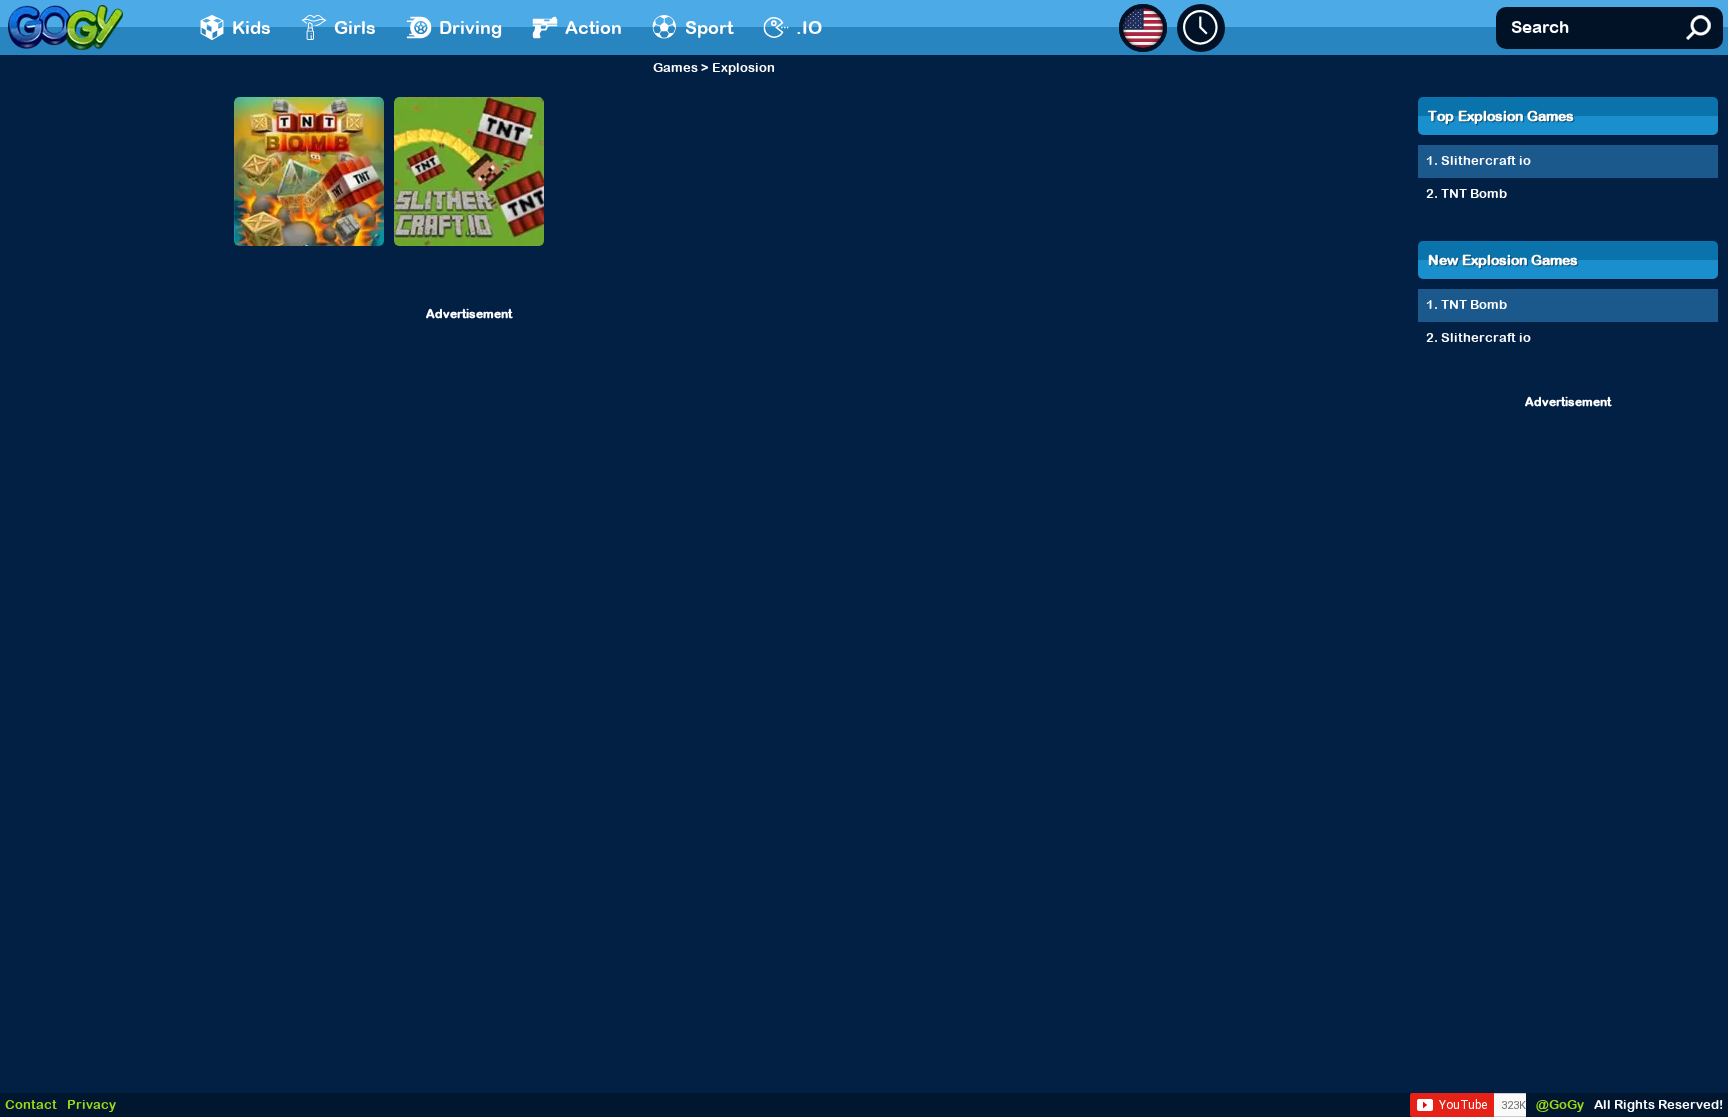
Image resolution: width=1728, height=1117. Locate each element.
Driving (470, 27)
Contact (31, 1104)
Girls (355, 27)
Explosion (743, 67)
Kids (251, 27)
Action (593, 27)
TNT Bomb (1474, 193)
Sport (709, 27)
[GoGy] (65, 27)
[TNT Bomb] (309, 171)
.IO (809, 27)
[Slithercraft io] (469, 171)
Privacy (91, 1104)
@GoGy (1560, 1104)
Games (675, 67)
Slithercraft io (1486, 160)
